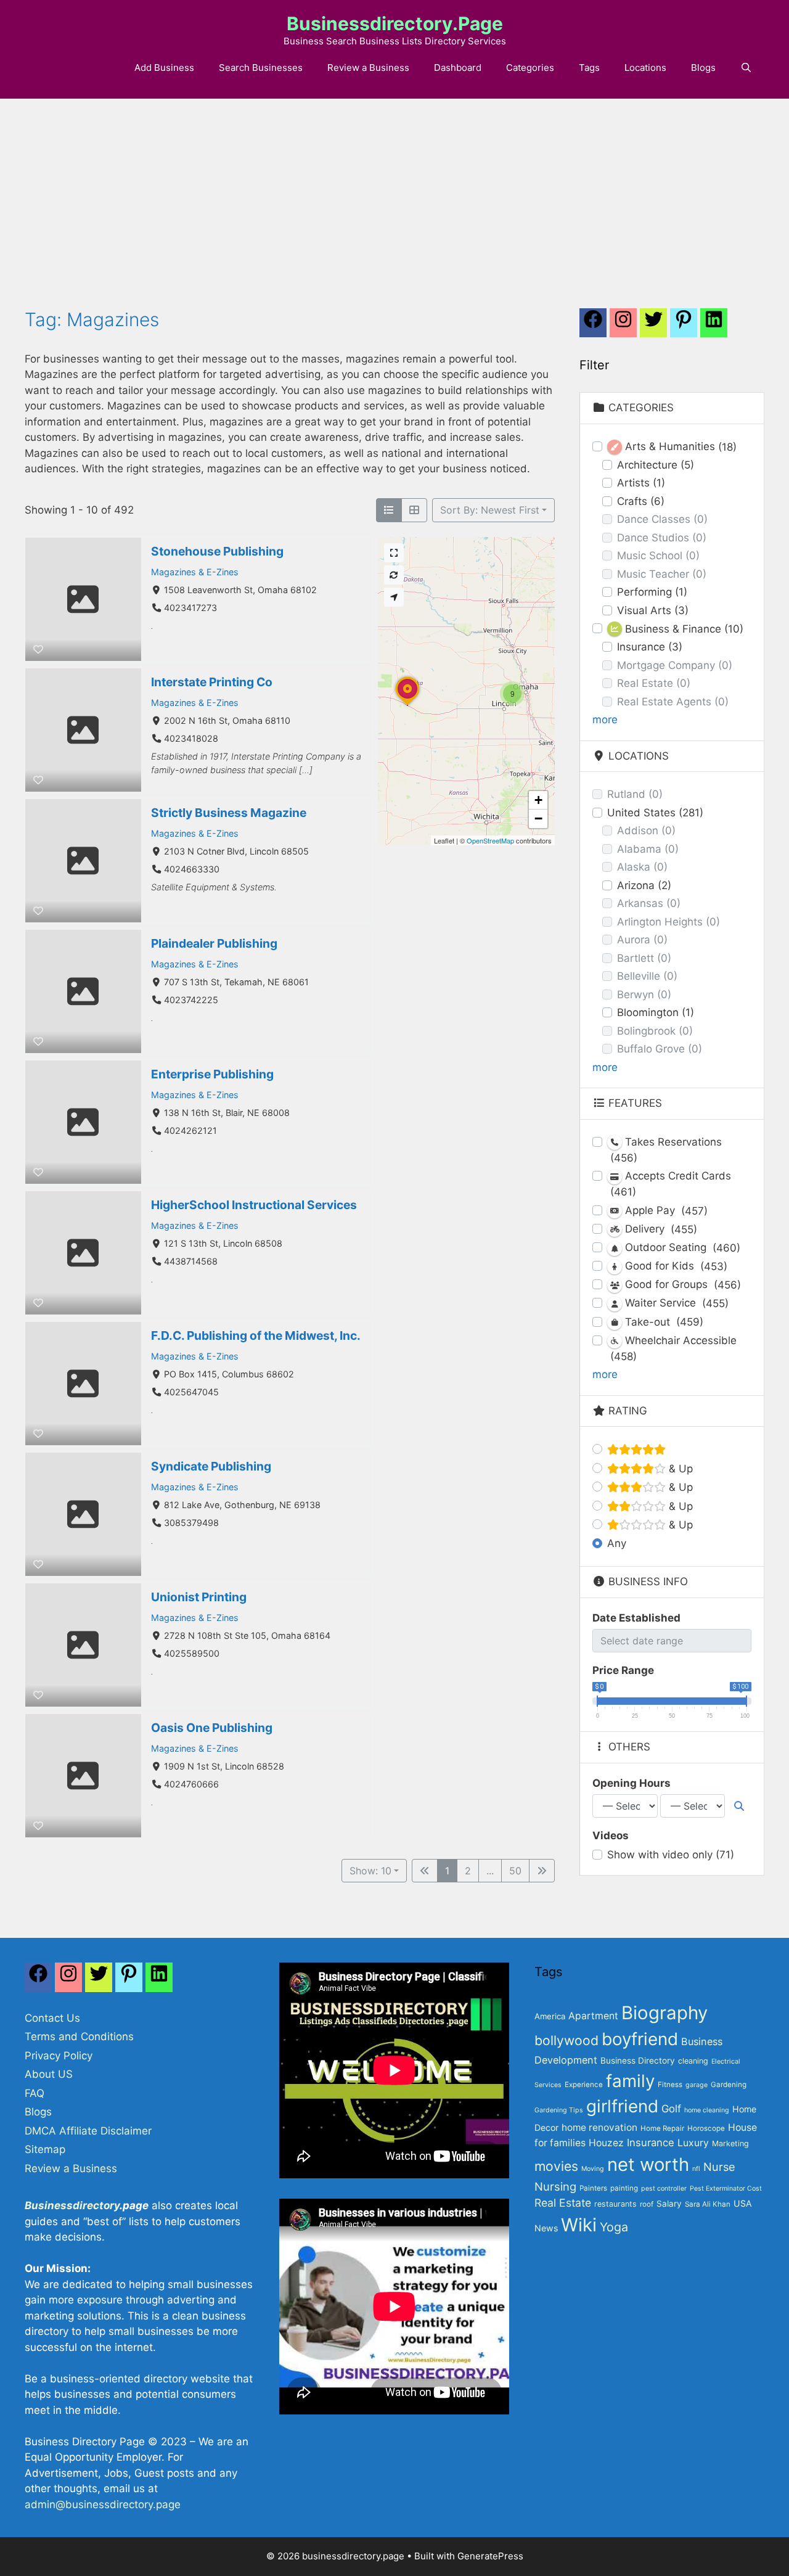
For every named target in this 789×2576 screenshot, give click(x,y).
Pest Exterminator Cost (726, 2188)
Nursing (555, 2186)
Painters (593, 2188)
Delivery (660, 1229)
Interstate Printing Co (212, 682)
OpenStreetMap (490, 840)
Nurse (719, 2167)
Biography (664, 2013)
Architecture (656, 465)
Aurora (642, 940)
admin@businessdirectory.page (103, 2504)
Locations (645, 68)
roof (647, 2204)
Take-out (663, 1322)
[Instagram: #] (68, 1980)
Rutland (635, 794)
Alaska (642, 867)
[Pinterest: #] (684, 326)
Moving (593, 2169)
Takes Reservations (666, 1150)
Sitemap (45, 2149)
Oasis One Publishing (212, 1728)
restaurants (615, 2204)
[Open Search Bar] (746, 68)
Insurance (650, 647)
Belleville (647, 976)
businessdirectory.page (395, 23)
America (550, 2016)
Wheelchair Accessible (673, 1348)
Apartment (593, 2016)
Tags (589, 68)
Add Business (164, 68)
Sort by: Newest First (490, 510)
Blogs (703, 68)
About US (49, 2074)
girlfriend (622, 2106)
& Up (679, 1469)
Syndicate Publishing (211, 1466)
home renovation (599, 2127)
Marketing (730, 2143)
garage (697, 2085)
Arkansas (649, 903)
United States (655, 813)
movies (556, 2166)
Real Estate (654, 683)
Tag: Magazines (92, 319)
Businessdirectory (72, 2205)
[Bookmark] (38, 649)
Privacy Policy (59, 2056)
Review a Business (368, 68)
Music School (658, 556)
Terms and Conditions (79, 2037)
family (630, 2081)
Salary (669, 2204)
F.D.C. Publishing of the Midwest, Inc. (256, 1335)
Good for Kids (675, 1266)
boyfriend (640, 2039)
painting (624, 2188)
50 (515, 1871)
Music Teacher (662, 574)
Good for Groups (681, 1285)
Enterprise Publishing (212, 1074)
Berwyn (644, 995)
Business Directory (638, 2061)
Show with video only (671, 1855)
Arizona (644, 885)
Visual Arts (653, 610)
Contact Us (52, 2018)
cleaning (693, 2061)
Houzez (606, 2143)
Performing (652, 592)
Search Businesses (261, 68)
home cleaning (707, 2110)
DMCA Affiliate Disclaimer (88, 2131)
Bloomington (656, 1012)
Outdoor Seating (681, 1248)
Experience (584, 2085)
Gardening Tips (559, 2110)
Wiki (579, 2225)
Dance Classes (662, 519)
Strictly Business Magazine (229, 813)
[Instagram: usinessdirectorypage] (623, 326)
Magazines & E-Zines (195, 572)
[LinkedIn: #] (714, 326)
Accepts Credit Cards (671, 1184)
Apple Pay (665, 1211)
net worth (648, 2164)
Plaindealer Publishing (214, 943)
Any (617, 1543)
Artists (641, 483)
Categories (530, 68)
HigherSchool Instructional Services (254, 1205)
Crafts (641, 501)
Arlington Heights (668, 922)
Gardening (729, 2085)
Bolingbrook (655, 1031)
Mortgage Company (675, 665)
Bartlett (644, 958)
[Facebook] (593, 326)
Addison (646, 831)
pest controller (664, 2188)
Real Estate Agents (673, 702)
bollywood (566, 2040)
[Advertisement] (394, 191)
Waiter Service (675, 1303)
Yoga (614, 2227)
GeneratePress (490, 2556)
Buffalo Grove (660, 1049)
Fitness (670, 2085)
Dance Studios (662, 538)
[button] (512, 694)
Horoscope (706, 2128)
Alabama (648, 849)
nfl (696, 2169)
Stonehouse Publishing (217, 551)
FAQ (35, 2093)
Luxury (693, 2143)
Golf (671, 2109)
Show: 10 (370, 1871)
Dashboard (458, 68)
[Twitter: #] (653, 326)
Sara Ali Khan (708, 2204)
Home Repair (662, 2128)
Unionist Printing (199, 1597)
